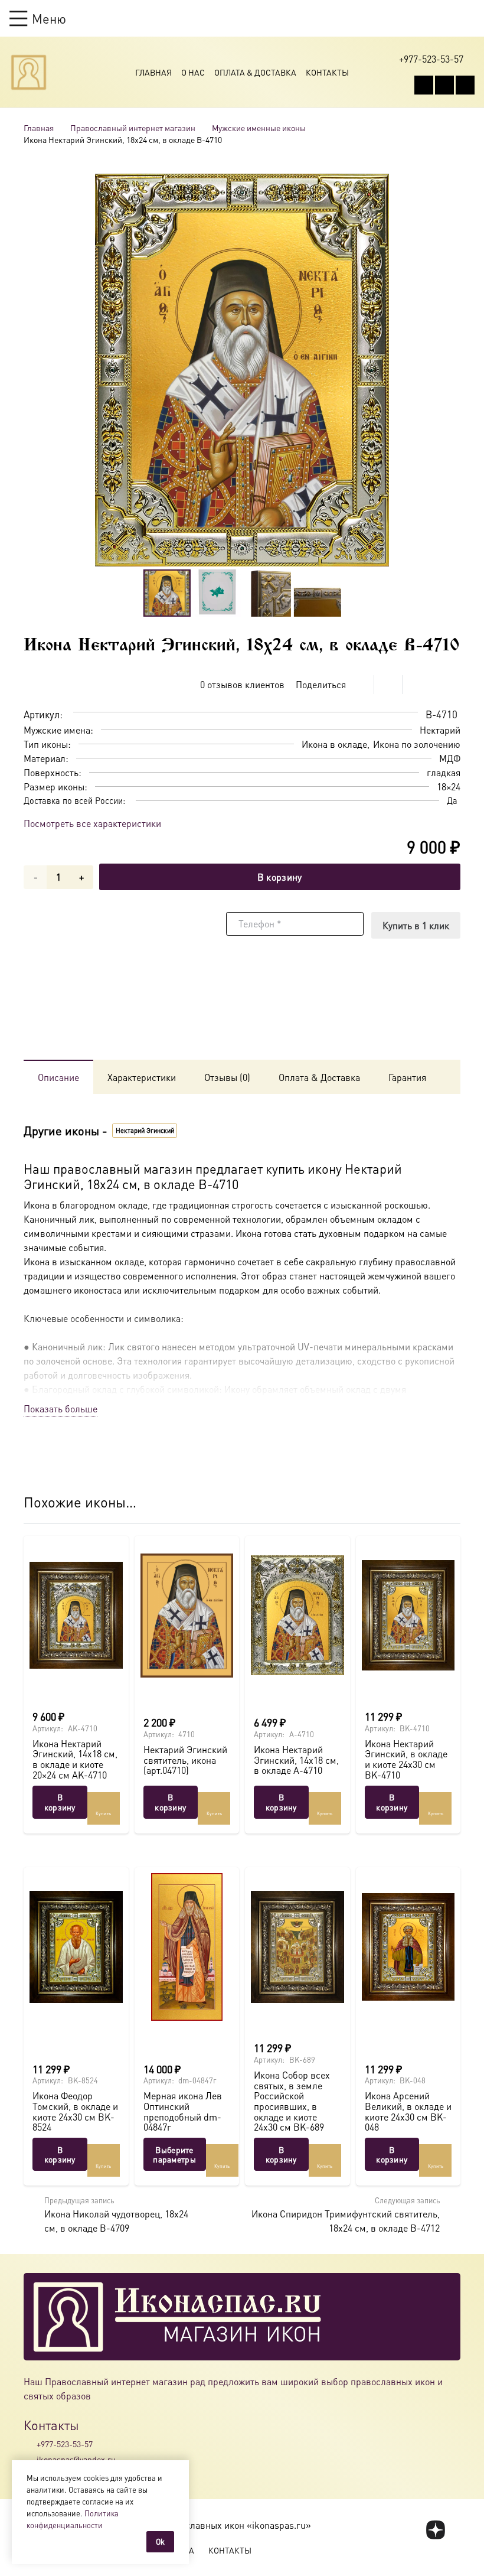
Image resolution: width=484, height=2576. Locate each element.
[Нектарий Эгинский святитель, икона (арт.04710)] (187, 1616)
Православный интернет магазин (133, 128)
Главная (153, 72)
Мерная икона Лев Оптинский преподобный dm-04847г (183, 2111)
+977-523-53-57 (65, 2444)
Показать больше (60, 1409)
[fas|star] (436, 2531)
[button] (38, 18)
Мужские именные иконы (259, 128)
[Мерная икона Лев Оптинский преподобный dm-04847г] (187, 1947)
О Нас (193, 72)
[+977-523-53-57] (30, 2444)
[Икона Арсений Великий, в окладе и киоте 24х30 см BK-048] (408, 1947)
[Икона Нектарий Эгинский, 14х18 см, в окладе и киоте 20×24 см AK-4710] (76, 1616)
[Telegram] (465, 85)
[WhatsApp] (444, 85)
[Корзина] (446, 18)
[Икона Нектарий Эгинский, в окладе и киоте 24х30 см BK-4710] (408, 1616)
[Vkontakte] (424, 85)
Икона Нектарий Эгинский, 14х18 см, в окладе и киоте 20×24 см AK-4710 (75, 1759)
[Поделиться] (360, 685)
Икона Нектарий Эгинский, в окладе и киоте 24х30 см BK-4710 (406, 1759)
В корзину (280, 877)
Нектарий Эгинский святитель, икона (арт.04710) (185, 1760)
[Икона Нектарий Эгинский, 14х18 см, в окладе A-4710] (297, 1616)
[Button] (469, 18)
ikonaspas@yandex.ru (76, 2459)
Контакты (327, 72)
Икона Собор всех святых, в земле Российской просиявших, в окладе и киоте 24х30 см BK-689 (292, 2101)
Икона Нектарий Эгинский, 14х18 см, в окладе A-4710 (296, 1760)
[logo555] (29, 72)
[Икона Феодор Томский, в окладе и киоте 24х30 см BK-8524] (76, 1947)
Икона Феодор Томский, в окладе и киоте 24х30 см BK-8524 (75, 2111)
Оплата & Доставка (255, 72)
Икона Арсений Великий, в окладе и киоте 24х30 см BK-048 (408, 2111)
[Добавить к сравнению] (451, 685)
